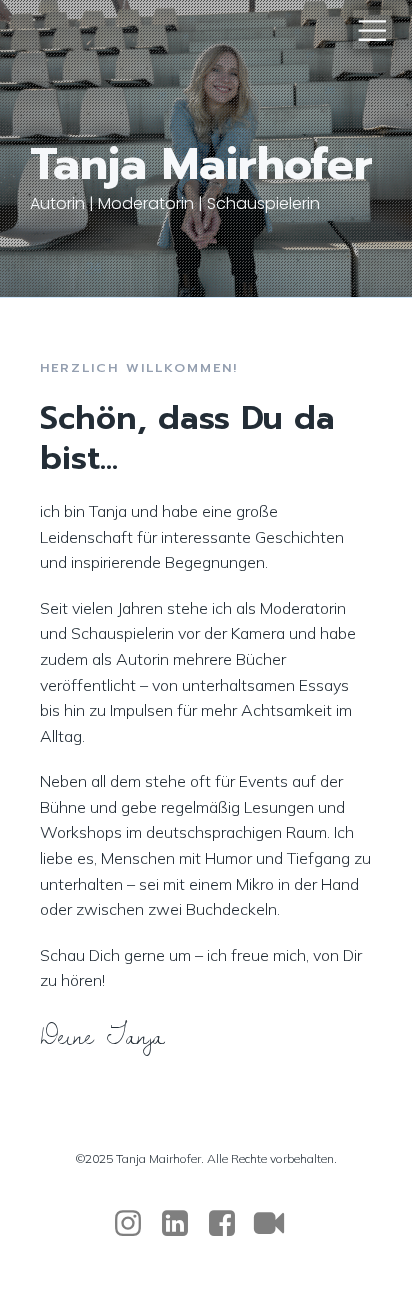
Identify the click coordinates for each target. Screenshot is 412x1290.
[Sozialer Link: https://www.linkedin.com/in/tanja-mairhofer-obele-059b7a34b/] (182, 1224)
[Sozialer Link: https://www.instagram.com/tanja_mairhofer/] (135, 1224)
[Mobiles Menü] (372, 29)
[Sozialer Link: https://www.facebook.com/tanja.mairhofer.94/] (229, 1224)
